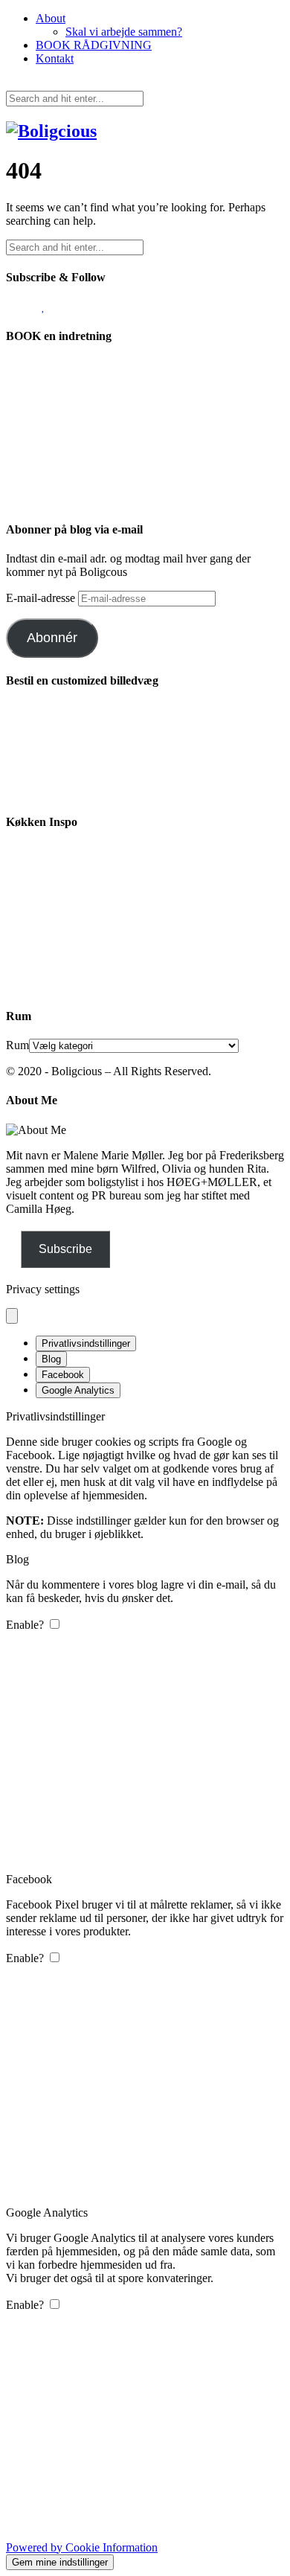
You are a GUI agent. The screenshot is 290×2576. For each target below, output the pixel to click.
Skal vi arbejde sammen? (124, 32)
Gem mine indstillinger (60, 2562)
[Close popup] (12, 1316)
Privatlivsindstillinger (86, 1343)
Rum (17, 1045)
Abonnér (52, 638)
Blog (51, 1359)
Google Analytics (78, 1390)
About (51, 18)
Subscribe (65, 1249)
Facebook (63, 1375)
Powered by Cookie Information (82, 2547)
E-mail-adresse (42, 598)
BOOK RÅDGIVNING (94, 45)
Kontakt (55, 58)
